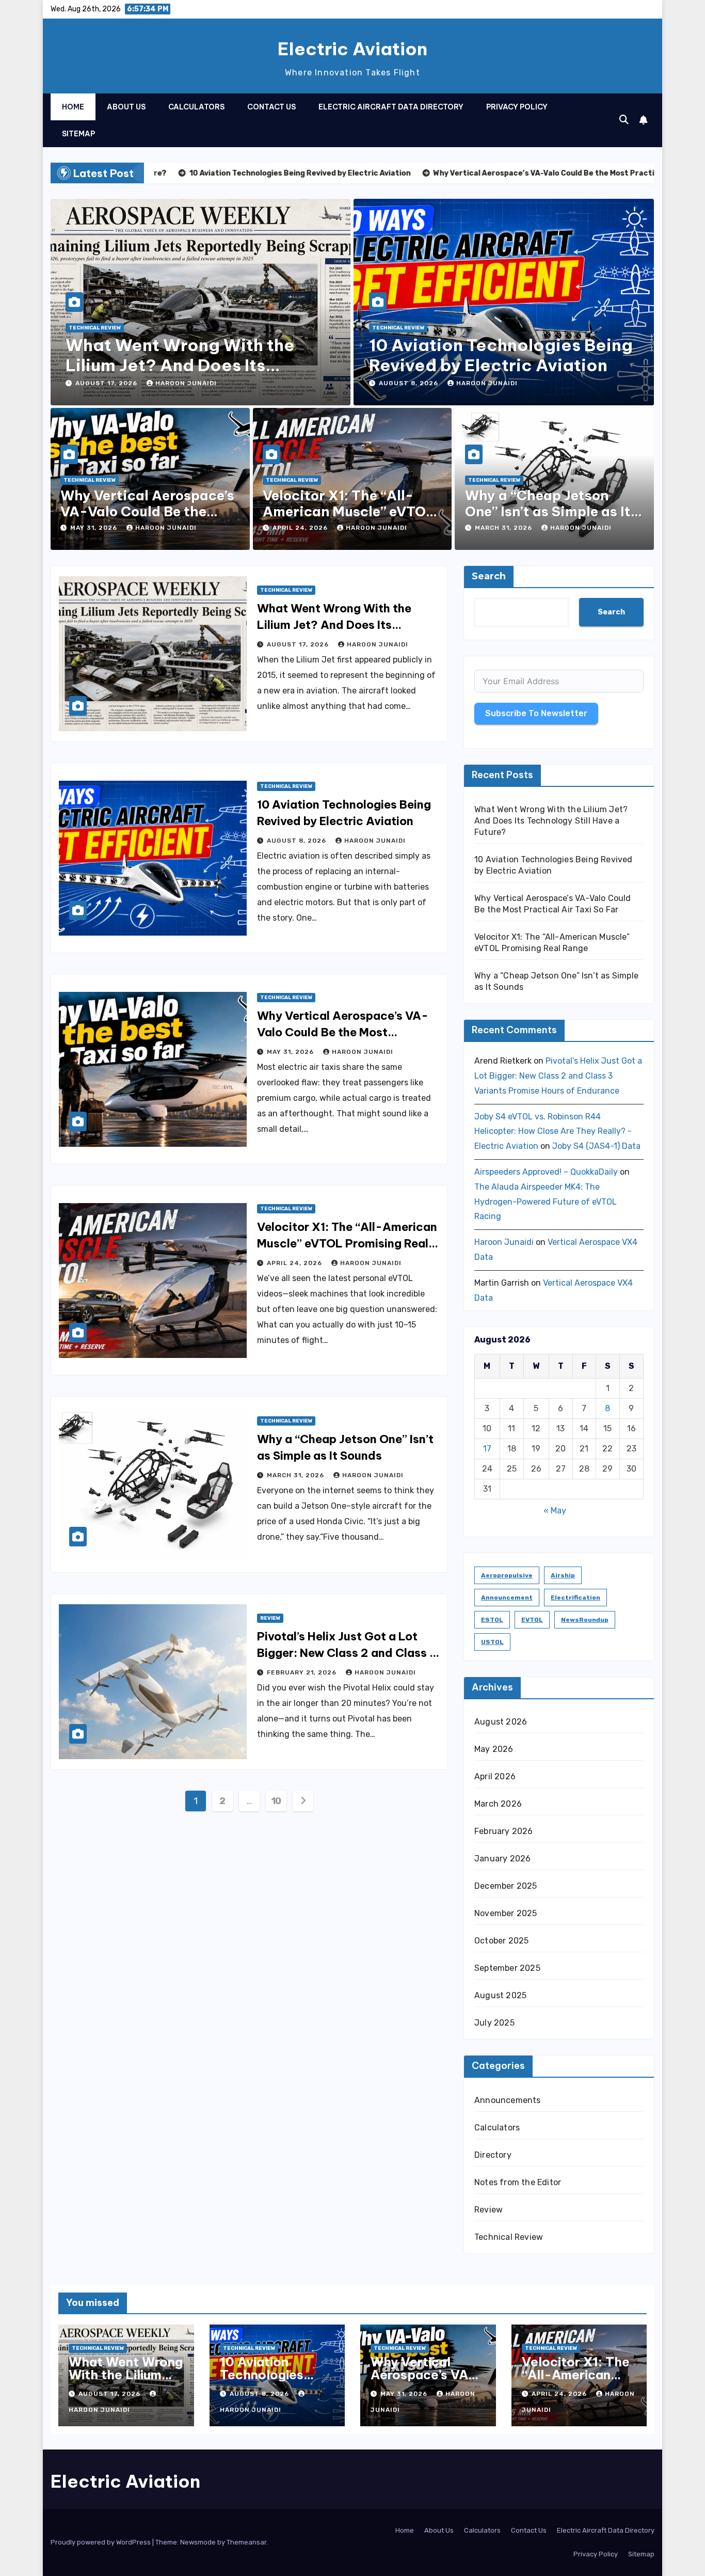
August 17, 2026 (107, 383)
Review (270, 1618)
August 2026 (501, 1722)
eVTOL (532, 1620)
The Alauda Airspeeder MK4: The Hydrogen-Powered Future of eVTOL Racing (546, 1202)
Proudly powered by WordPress (101, 2542)
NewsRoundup (585, 1620)
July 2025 (494, 2023)
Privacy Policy (517, 107)
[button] (624, 120)
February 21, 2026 (303, 1672)
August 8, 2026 (410, 383)
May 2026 (494, 1749)
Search (489, 576)
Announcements (508, 2100)
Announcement (507, 1598)
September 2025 (507, 1968)
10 (276, 1801)
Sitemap (78, 134)
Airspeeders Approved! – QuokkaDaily (546, 1172)
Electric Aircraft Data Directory (391, 107)
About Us (126, 107)
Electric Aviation (352, 49)
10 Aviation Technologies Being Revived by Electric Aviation (501, 355)
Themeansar (246, 2542)
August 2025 (500, 1995)
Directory (493, 2155)
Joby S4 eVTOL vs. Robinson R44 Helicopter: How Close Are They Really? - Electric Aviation (553, 1132)
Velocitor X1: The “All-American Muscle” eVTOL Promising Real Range (349, 511)
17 (487, 1449)
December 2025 (506, 1886)
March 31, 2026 (504, 528)
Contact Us (271, 107)
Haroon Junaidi (186, 383)
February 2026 (504, 1831)
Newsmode (198, 2542)
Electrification (575, 1598)
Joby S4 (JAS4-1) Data (596, 1146)
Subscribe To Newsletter (536, 713)
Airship (563, 1575)
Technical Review (95, 328)
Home (73, 107)
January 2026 (502, 1859)
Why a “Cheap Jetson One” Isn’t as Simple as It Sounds (548, 511)
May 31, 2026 (95, 528)
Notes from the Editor (518, 2182)
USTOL (492, 1642)
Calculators (196, 107)
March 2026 (498, 1804)
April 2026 (495, 1776)
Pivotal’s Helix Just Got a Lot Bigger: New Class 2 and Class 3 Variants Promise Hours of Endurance (558, 1076)
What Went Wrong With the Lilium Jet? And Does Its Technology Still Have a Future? (198, 365)
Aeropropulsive (507, 1575)
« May (555, 1511)
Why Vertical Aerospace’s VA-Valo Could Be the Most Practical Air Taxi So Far (343, 1032)
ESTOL (492, 1620)
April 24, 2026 (301, 528)
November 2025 (506, 1913)
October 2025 (501, 1941)
